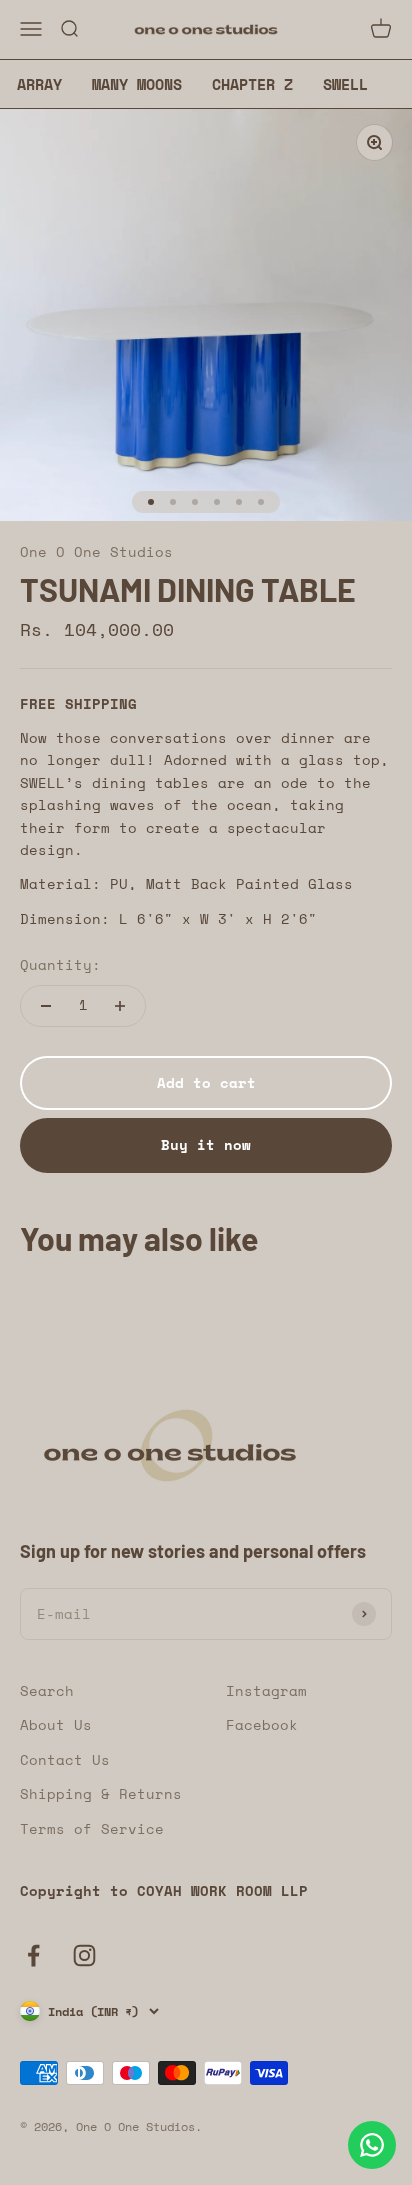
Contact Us (65, 1759)
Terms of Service (92, 1828)
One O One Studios (96, 551)
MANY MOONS (137, 84)
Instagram (266, 1690)
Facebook (262, 1724)
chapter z (252, 84)
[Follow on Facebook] (33, 1955)
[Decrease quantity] (46, 1006)
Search (47, 1690)
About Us (56, 1724)
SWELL (345, 84)
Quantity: (60, 964)
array (39, 84)
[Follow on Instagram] (84, 1955)
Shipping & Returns (101, 1793)
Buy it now (206, 1144)
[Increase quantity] (120, 1006)
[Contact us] (372, 2145)
